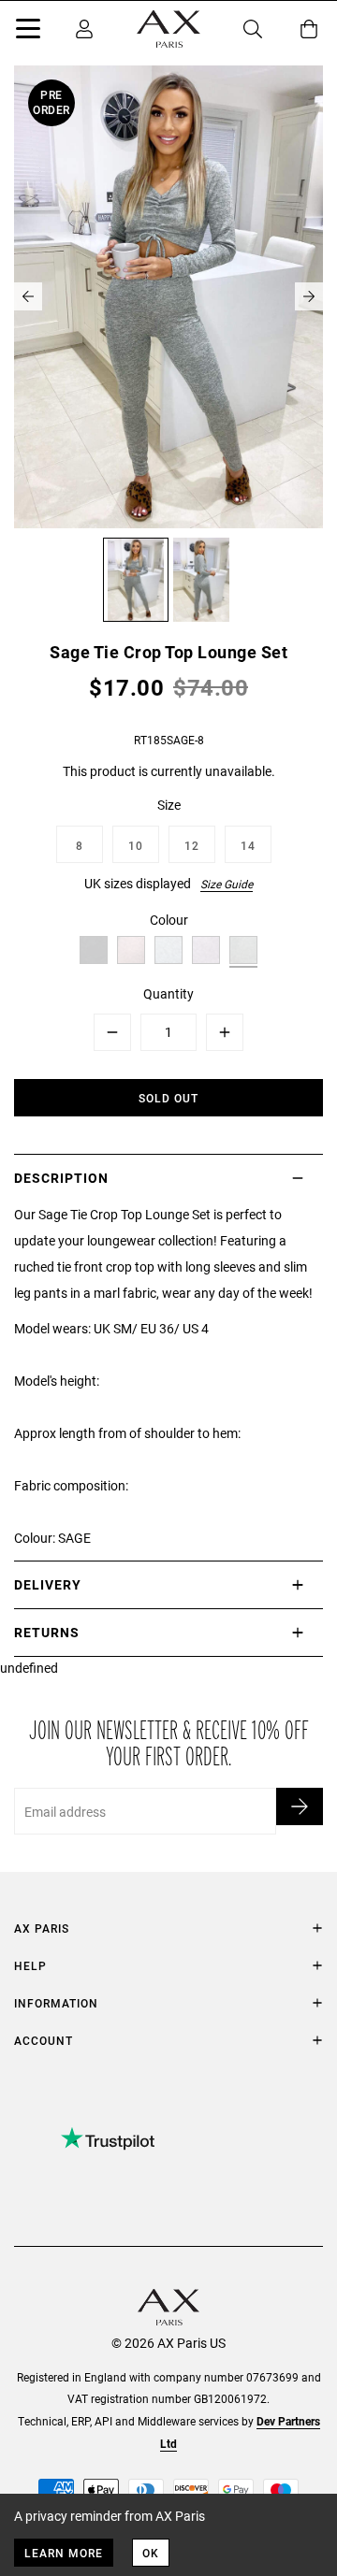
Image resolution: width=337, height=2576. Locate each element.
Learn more (64, 2553)
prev (28, 296)
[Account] (84, 29)
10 (136, 845)
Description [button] (61, 1178)
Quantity (168, 993)
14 (248, 845)
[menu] (28, 32)
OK (151, 2553)
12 (192, 845)
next (309, 296)
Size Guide (227, 884)
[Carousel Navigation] (168, 296)
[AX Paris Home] (168, 29)
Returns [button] (47, 1632)
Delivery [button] (48, 1584)
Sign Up (300, 1806)
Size (169, 805)
